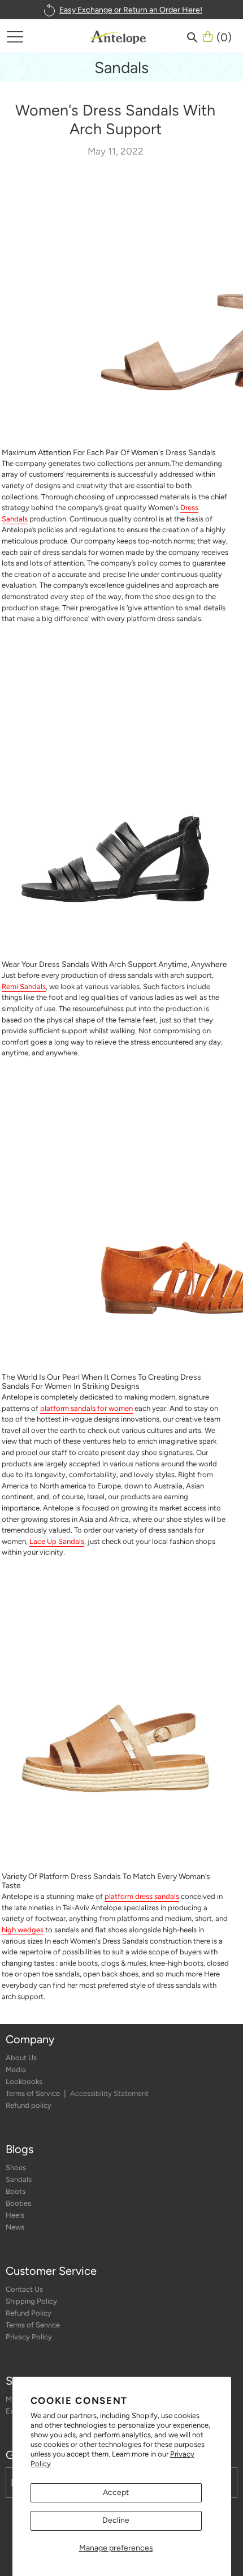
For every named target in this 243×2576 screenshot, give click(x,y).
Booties (18, 2203)
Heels (15, 2215)
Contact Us (24, 2289)
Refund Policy (29, 2313)
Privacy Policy (29, 2337)
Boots (16, 2191)
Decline (116, 2520)
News (15, 2227)
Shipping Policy (31, 2301)
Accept (116, 2492)
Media (16, 2070)
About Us (21, 2058)
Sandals (19, 2179)
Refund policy (29, 2105)
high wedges (23, 1930)
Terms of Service (34, 2093)
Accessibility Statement (109, 2093)
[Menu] (15, 36)
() (224, 36)
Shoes (16, 2168)
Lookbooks (24, 2081)
